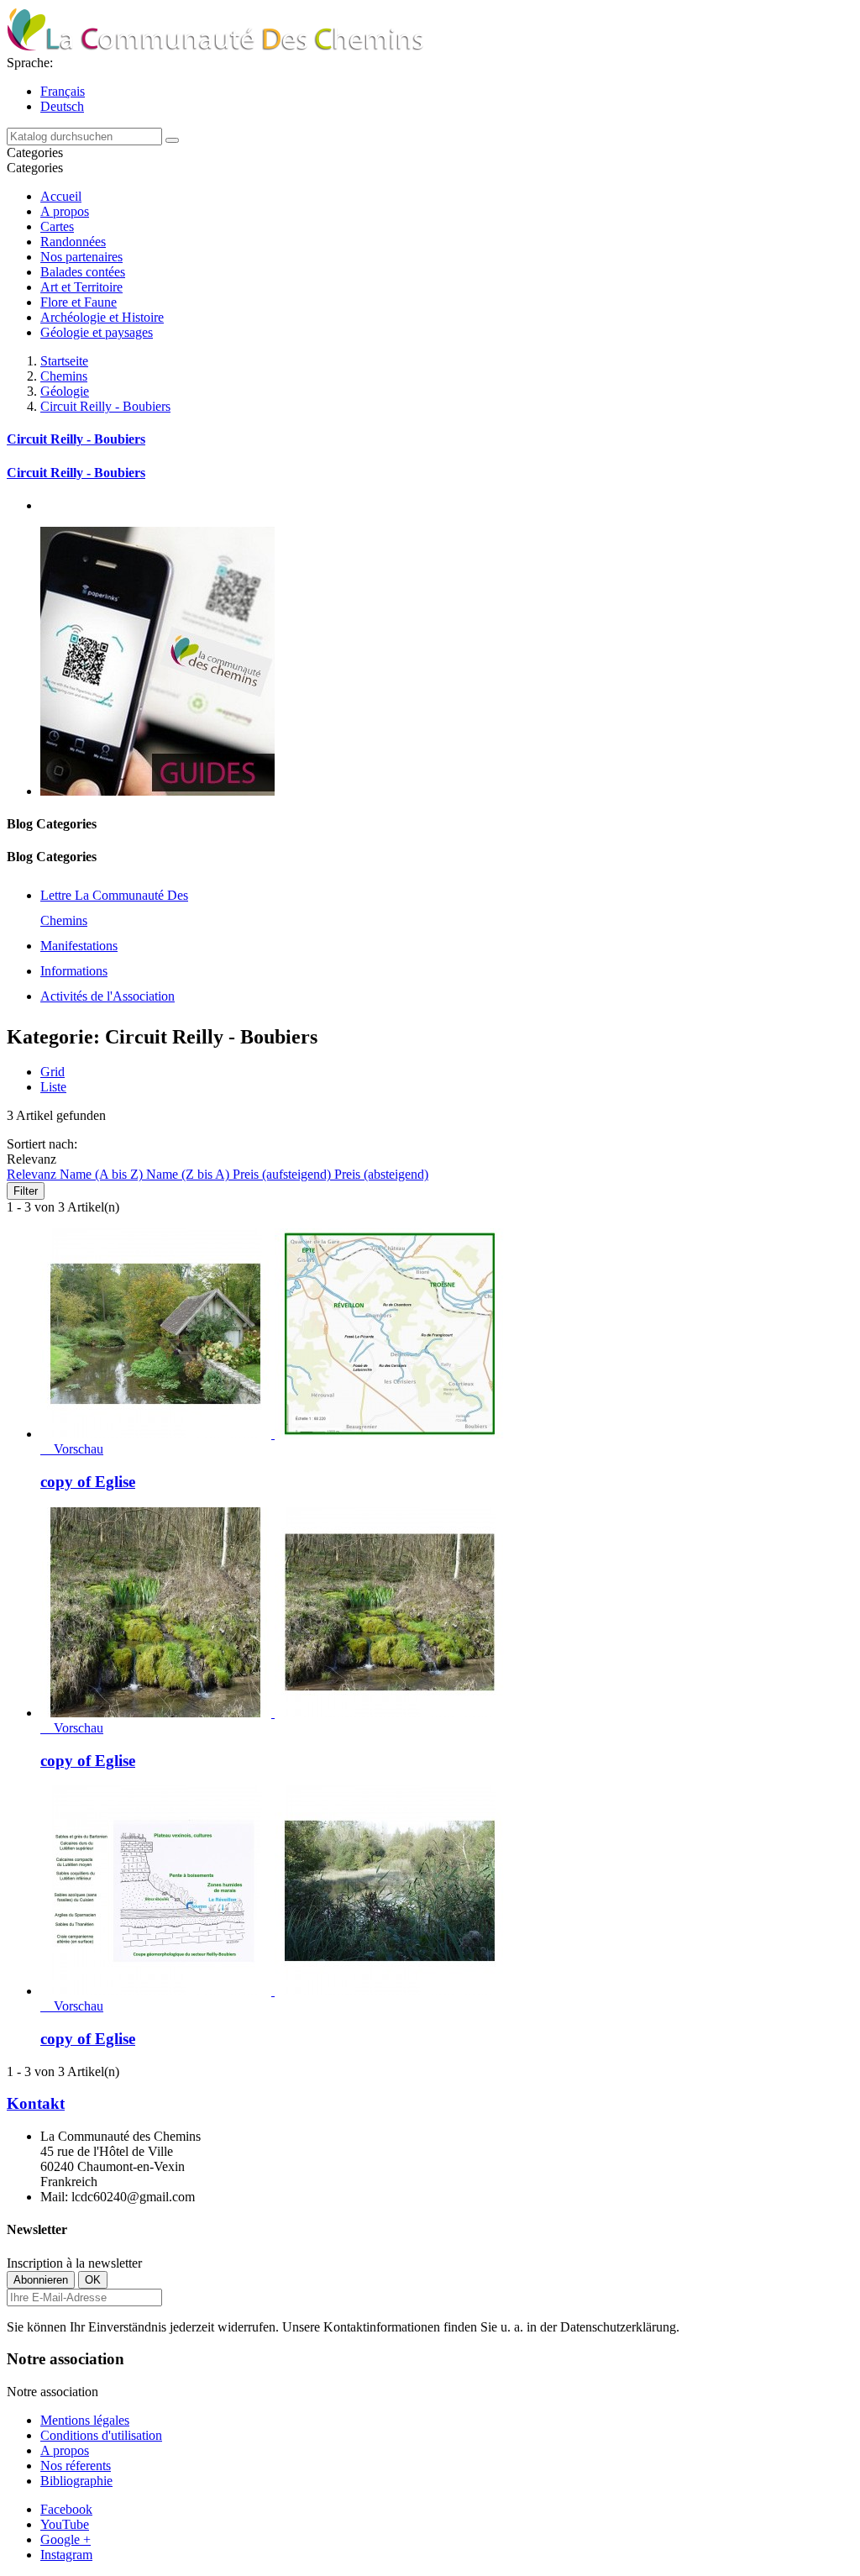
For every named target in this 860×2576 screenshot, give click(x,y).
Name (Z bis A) (189, 1174)
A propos (65, 211)
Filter (26, 1191)
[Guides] (157, 791)
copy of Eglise (88, 1482)
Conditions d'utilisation (101, 2435)
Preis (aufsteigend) (283, 1174)
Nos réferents (76, 2466)
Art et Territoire (81, 287)
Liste (53, 1087)
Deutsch (62, 106)
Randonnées (73, 242)
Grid (52, 1072)
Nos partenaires (81, 257)
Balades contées (83, 272)
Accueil (61, 196)
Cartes (57, 226)
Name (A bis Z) (103, 1174)
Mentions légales (85, 2420)
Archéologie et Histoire (102, 317)
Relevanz (33, 1174)
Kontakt (36, 2103)
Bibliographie (76, 2481)
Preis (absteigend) (381, 1174)
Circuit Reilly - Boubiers (76, 439)
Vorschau (72, 1449)
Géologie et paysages (97, 332)
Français (63, 91)
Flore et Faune (79, 302)
